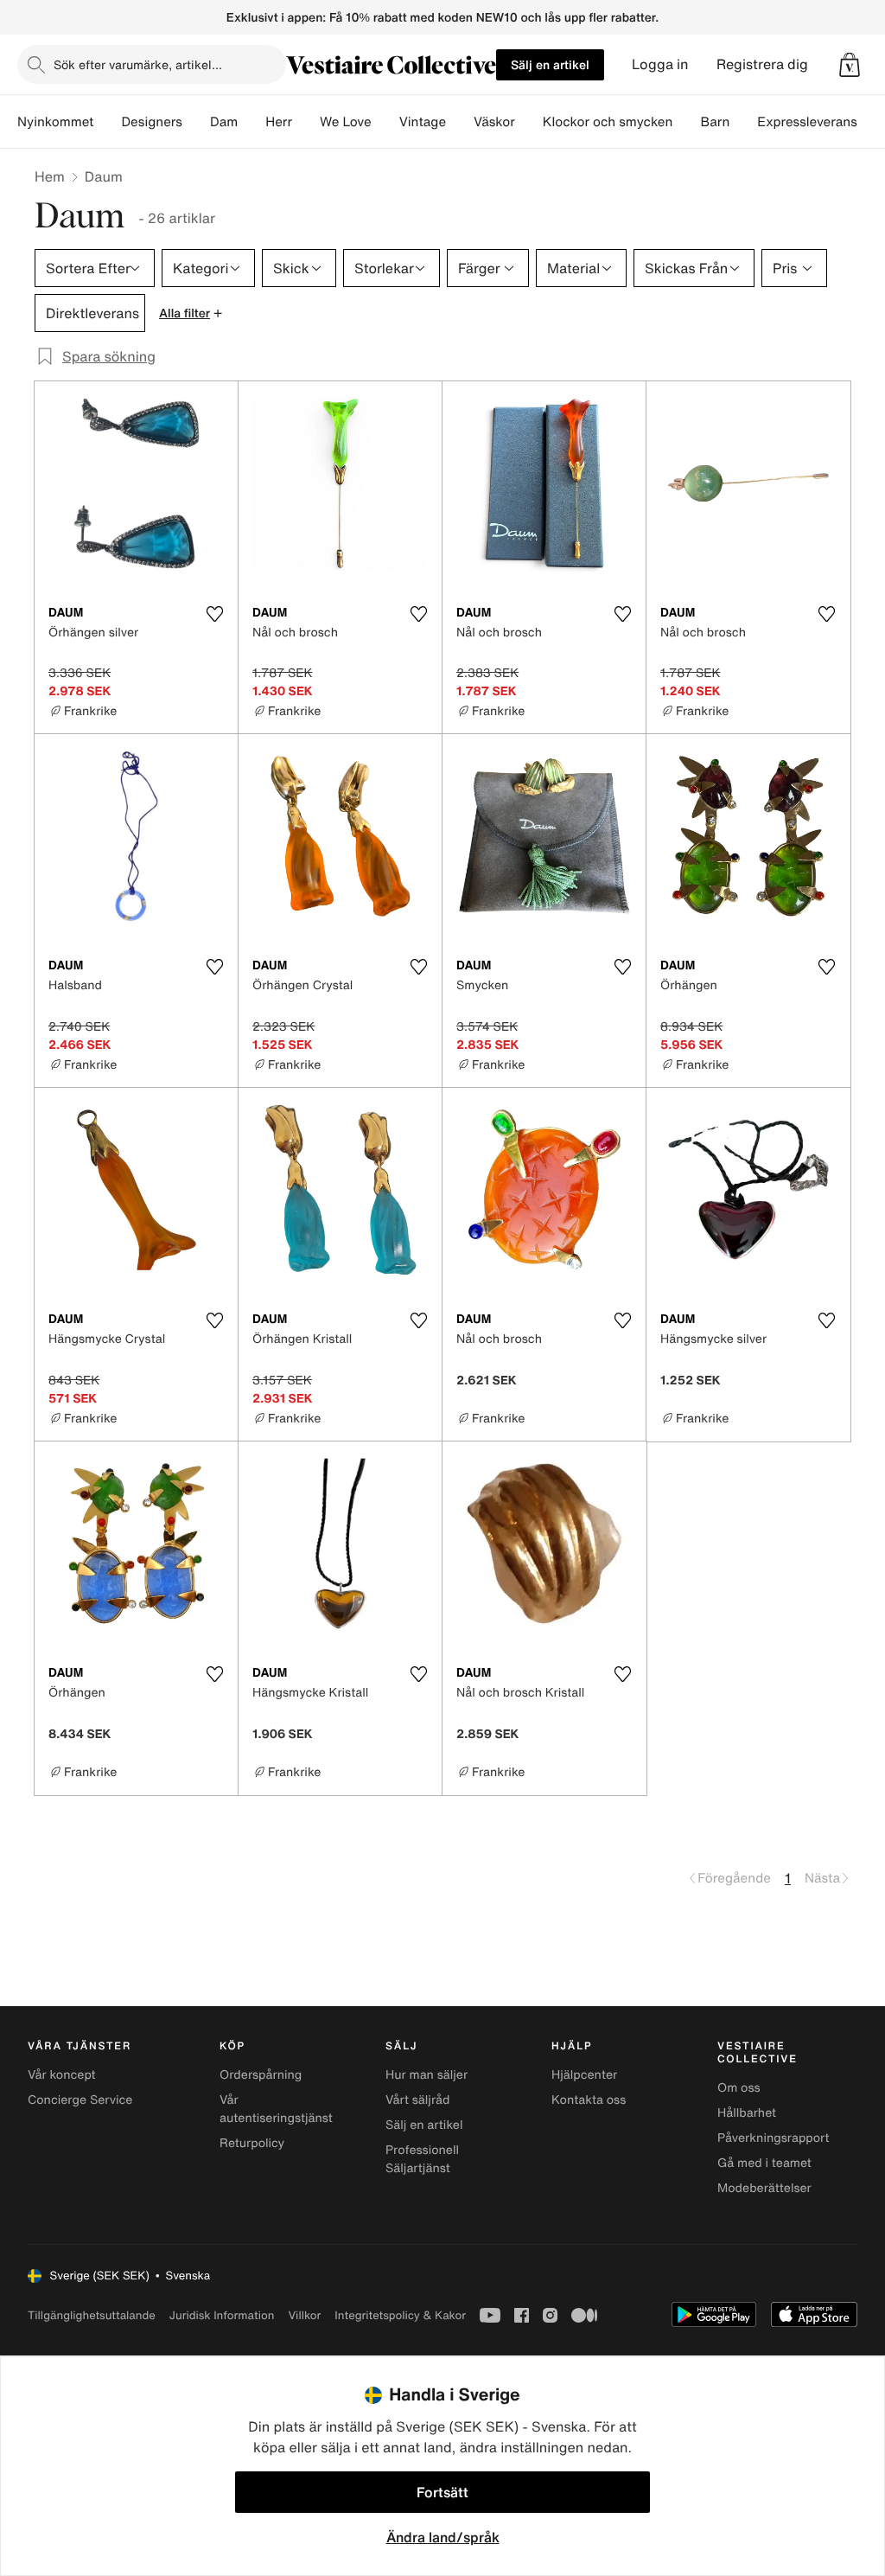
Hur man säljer (427, 2075)
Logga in (660, 64)
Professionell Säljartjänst (422, 2159)
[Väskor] (529, 122)
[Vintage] (460, 122)
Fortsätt (442, 2492)
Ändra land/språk (443, 2537)
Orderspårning (261, 2075)
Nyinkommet (55, 122)
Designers (152, 122)
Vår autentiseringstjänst (276, 2109)
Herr (279, 122)
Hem (50, 176)
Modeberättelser (764, 2188)
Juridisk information (222, 2315)
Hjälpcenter (584, 2075)
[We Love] (385, 122)
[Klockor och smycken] (686, 122)
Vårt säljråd (417, 2100)
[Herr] (306, 122)
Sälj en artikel (550, 64)
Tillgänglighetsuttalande (92, 2315)
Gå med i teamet (764, 2163)
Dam (224, 122)
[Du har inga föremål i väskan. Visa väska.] (850, 65)
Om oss (739, 2088)
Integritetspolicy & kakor (400, 2315)
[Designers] (196, 122)
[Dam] (251, 122)
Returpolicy (252, 2143)
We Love (346, 122)
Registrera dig (762, 64)
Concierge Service (80, 2100)
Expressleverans (807, 122)
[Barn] (743, 122)
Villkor (304, 2315)
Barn (715, 122)
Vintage (423, 122)
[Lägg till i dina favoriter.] (214, 614)
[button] (850, 65)
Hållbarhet (747, 2113)
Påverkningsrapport (774, 2138)
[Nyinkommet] (107, 122)
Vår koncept (62, 2075)
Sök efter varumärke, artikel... (138, 64)
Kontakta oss (589, 2100)
